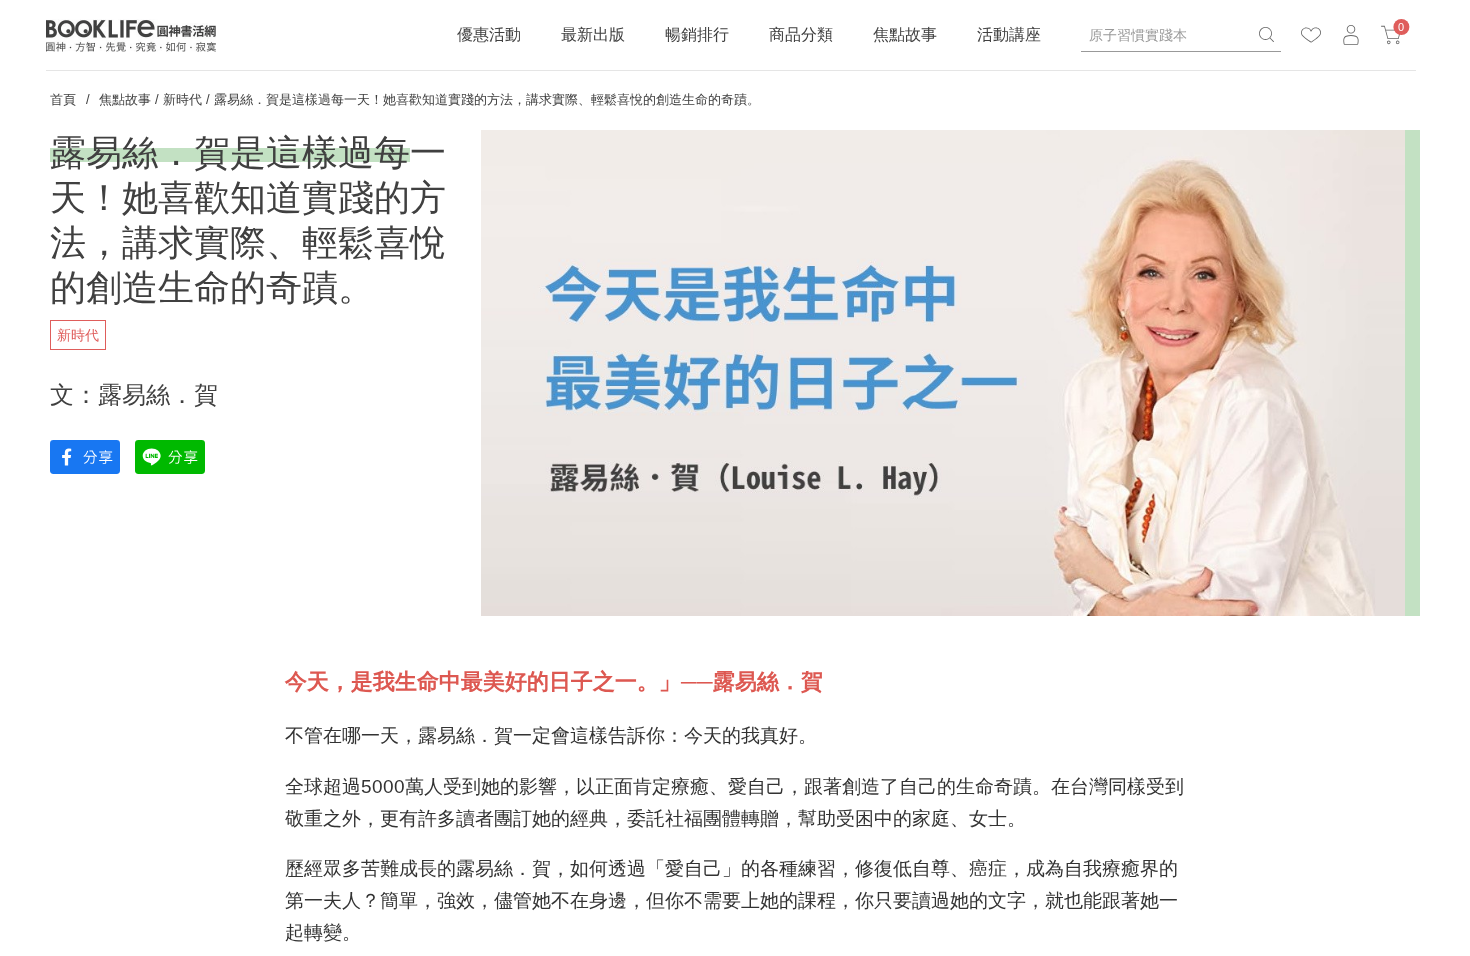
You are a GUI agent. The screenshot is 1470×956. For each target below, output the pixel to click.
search (1266, 35)
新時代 (182, 99)
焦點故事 (905, 34)
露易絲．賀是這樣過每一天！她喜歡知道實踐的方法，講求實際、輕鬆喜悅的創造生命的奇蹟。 (487, 99)
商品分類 (801, 34)
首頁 (63, 99)
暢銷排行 (697, 34)
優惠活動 (489, 34)
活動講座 (1009, 34)
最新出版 (593, 34)
